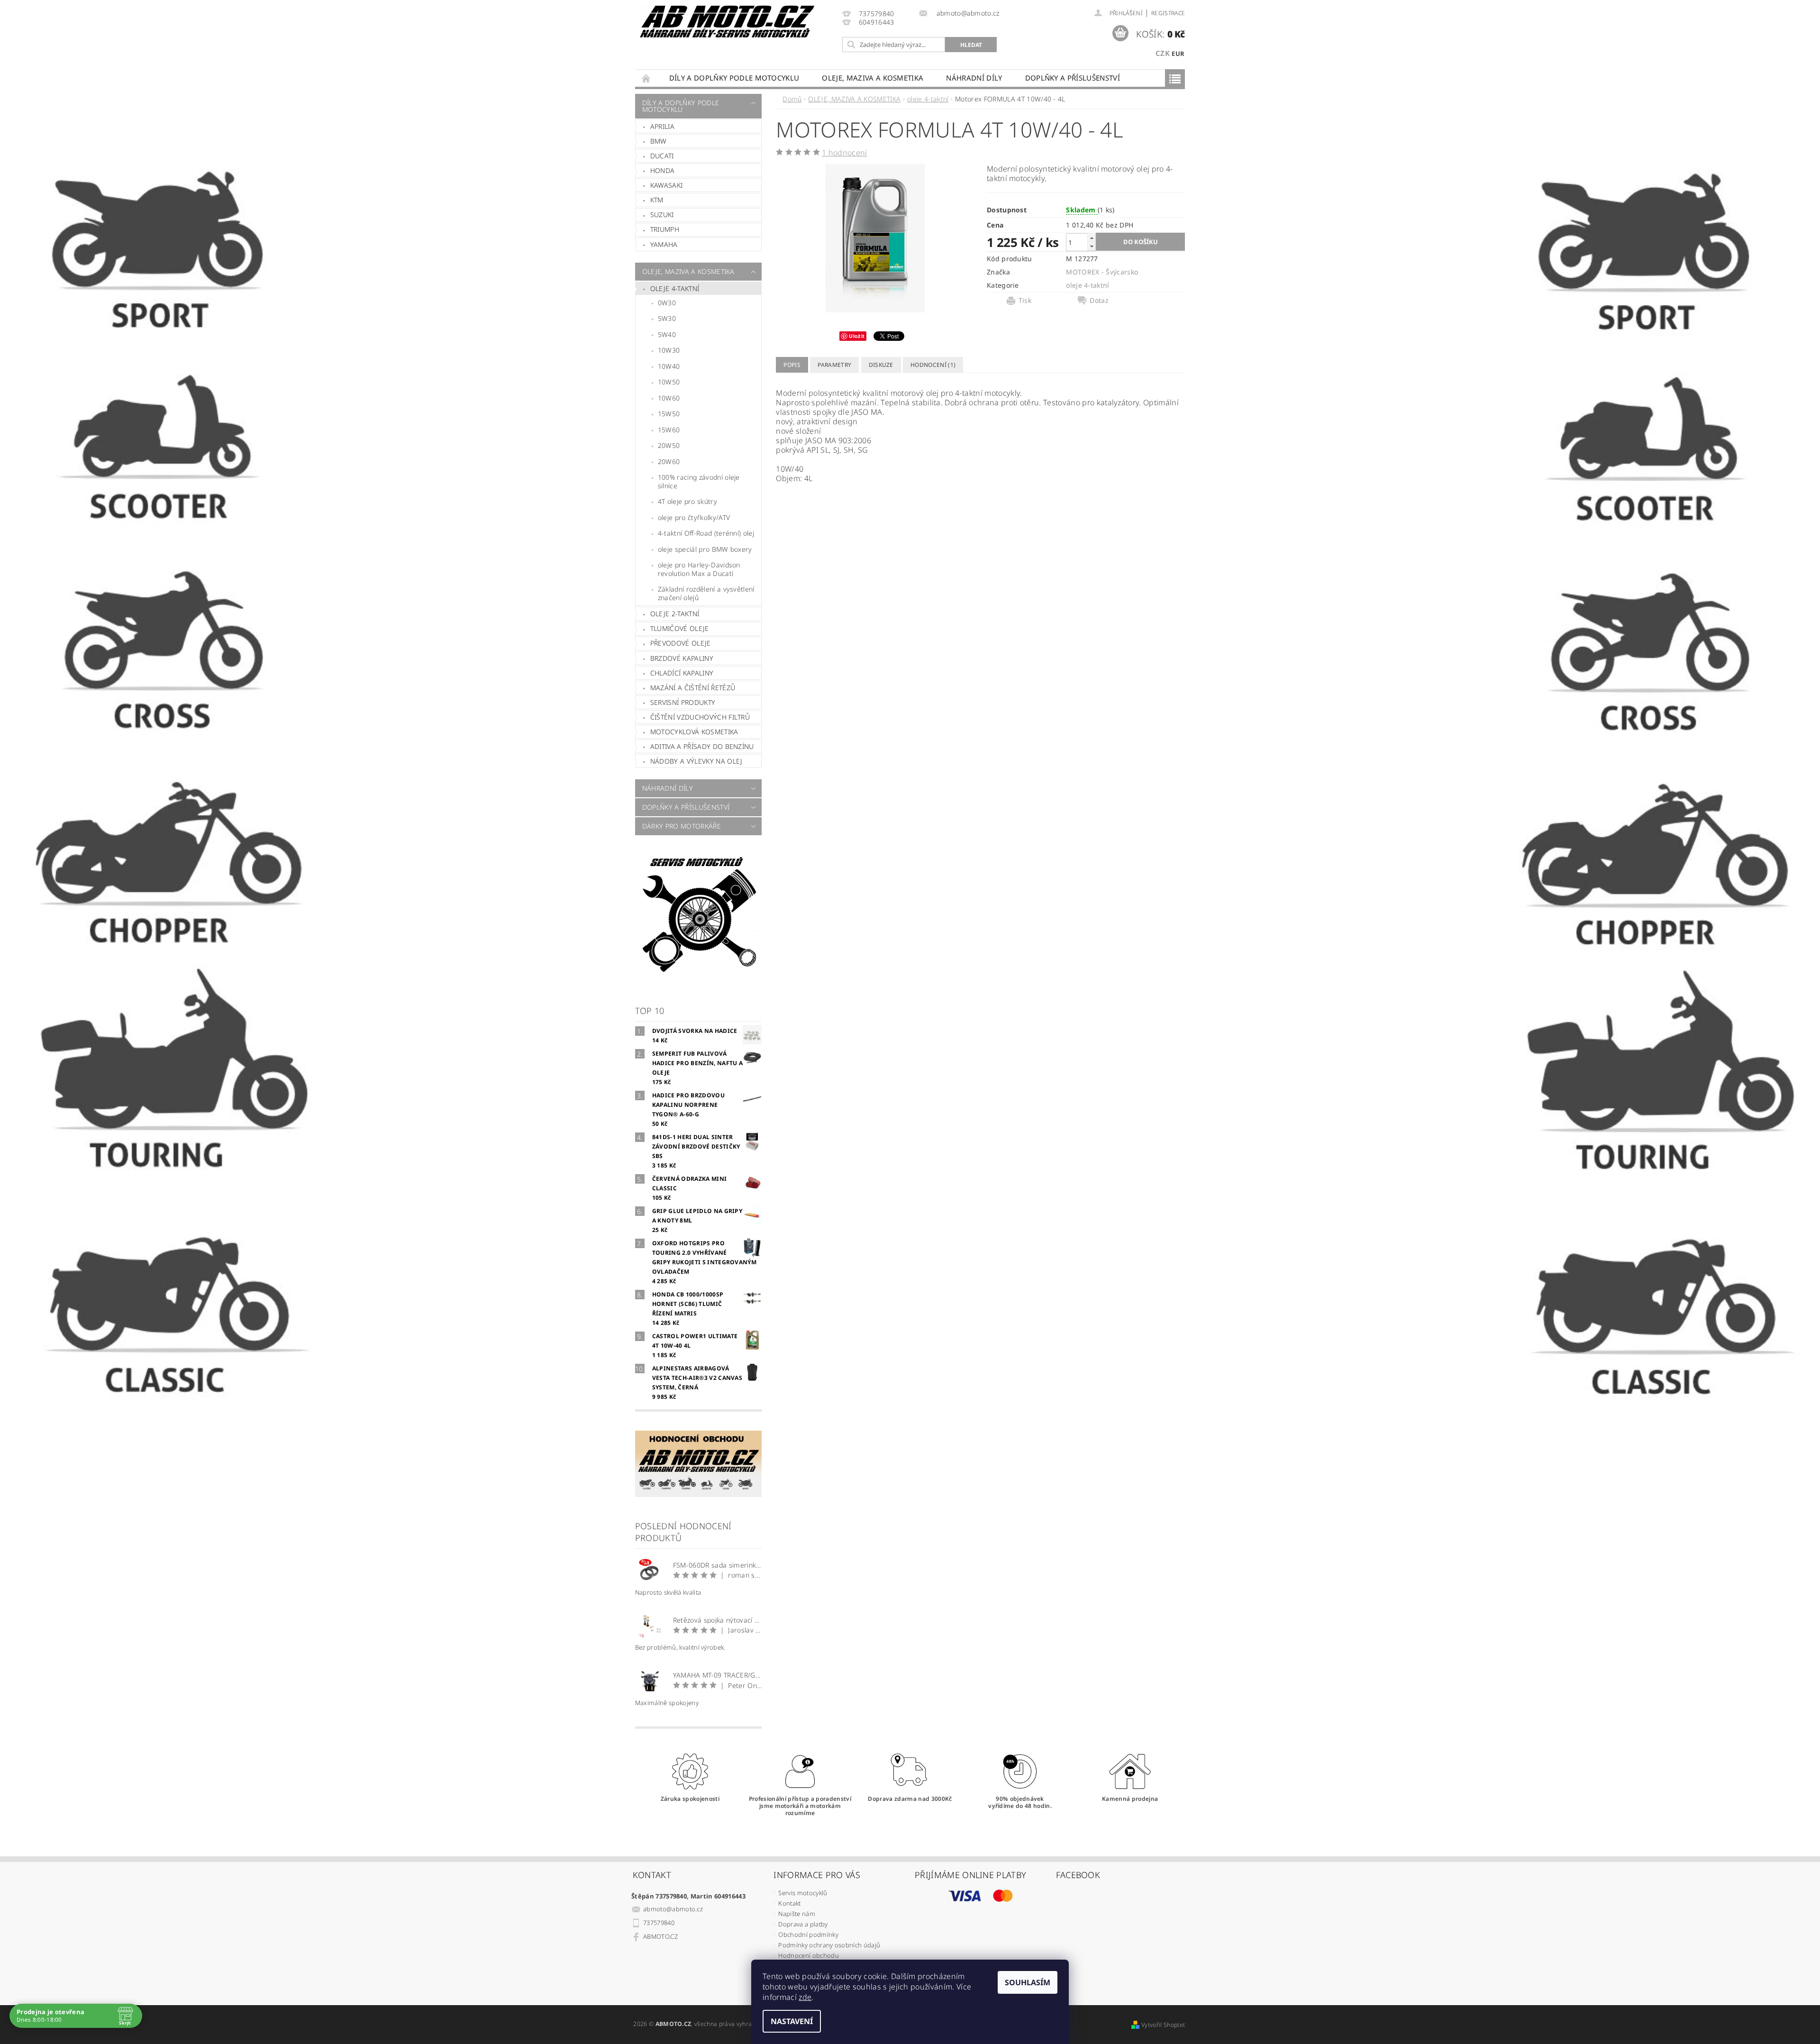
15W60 (669, 430)
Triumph (665, 229)
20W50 (669, 445)
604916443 (877, 23)
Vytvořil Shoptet (1163, 2025)
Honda (663, 170)
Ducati (662, 156)
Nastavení (792, 2021)
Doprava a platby (803, 1924)
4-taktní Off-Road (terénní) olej (706, 533)
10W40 (669, 366)
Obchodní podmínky (808, 1934)
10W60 (669, 398)
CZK (1163, 53)
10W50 (669, 382)
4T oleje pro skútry (687, 501)
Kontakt (789, 1903)
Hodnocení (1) (933, 365)
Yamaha (664, 244)
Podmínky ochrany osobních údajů (829, 1945)
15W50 (669, 414)
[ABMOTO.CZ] (728, 22)
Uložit (857, 336)
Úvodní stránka (646, 78)
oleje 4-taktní (675, 288)
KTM (657, 200)
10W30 (669, 350)
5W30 (667, 318)
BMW (659, 141)
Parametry (834, 365)
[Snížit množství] (1092, 246)
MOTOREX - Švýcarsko (1102, 272)
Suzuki (662, 214)
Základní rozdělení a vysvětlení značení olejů (706, 593)
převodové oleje (681, 643)
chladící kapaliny (682, 673)
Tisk (1025, 301)
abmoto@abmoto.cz (673, 1909)
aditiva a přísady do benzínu (702, 746)
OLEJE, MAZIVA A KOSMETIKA (873, 78)
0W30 (667, 303)
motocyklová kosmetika (694, 732)
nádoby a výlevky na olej (696, 761)
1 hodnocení (845, 153)
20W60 (669, 461)
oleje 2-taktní (675, 614)
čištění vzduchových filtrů (700, 717)
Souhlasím (1028, 1982)
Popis (792, 365)
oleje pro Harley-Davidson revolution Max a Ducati (699, 569)
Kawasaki (667, 185)
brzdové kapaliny (682, 658)
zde (805, 1997)
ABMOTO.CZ (660, 1936)
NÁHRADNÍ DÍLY (974, 78)
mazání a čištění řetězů (693, 688)
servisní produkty (683, 702)
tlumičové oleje (680, 628)
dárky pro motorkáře (682, 826)
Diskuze (881, 365)
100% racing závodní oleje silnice (699, 481)
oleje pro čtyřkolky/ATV (694, 517)
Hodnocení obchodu (808, 1955)
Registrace (1168, 13)
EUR (1178, 54)
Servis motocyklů (803, 1893)
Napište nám (797, 1914)
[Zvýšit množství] (1092, 238)
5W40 (667, 334)
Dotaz (1099, 301)
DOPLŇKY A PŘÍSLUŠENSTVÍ (1073, 78)
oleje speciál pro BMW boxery (705, 549)
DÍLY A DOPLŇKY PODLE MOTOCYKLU (734, 78)
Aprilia (662, 126)
